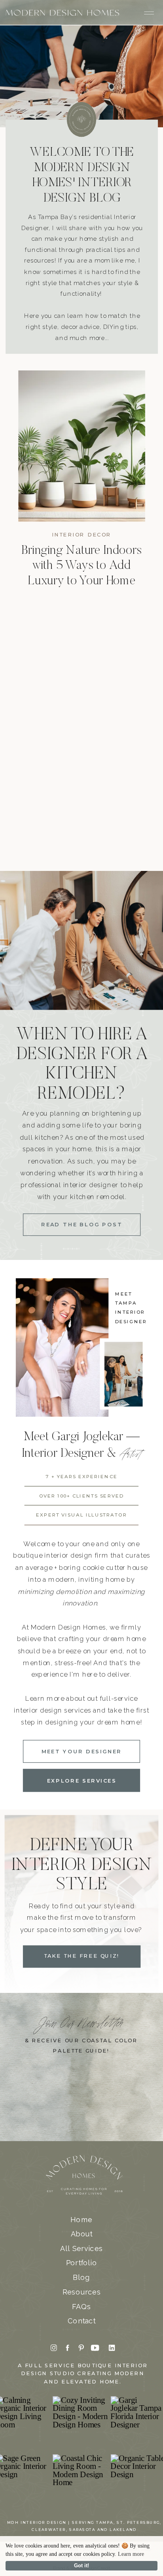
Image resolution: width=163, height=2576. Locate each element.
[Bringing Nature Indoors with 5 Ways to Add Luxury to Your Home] (82, 446)
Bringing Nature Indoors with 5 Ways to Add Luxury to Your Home (81, 566)
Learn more (131, 2554)
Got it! (81, 2566)
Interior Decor (82, 535)
